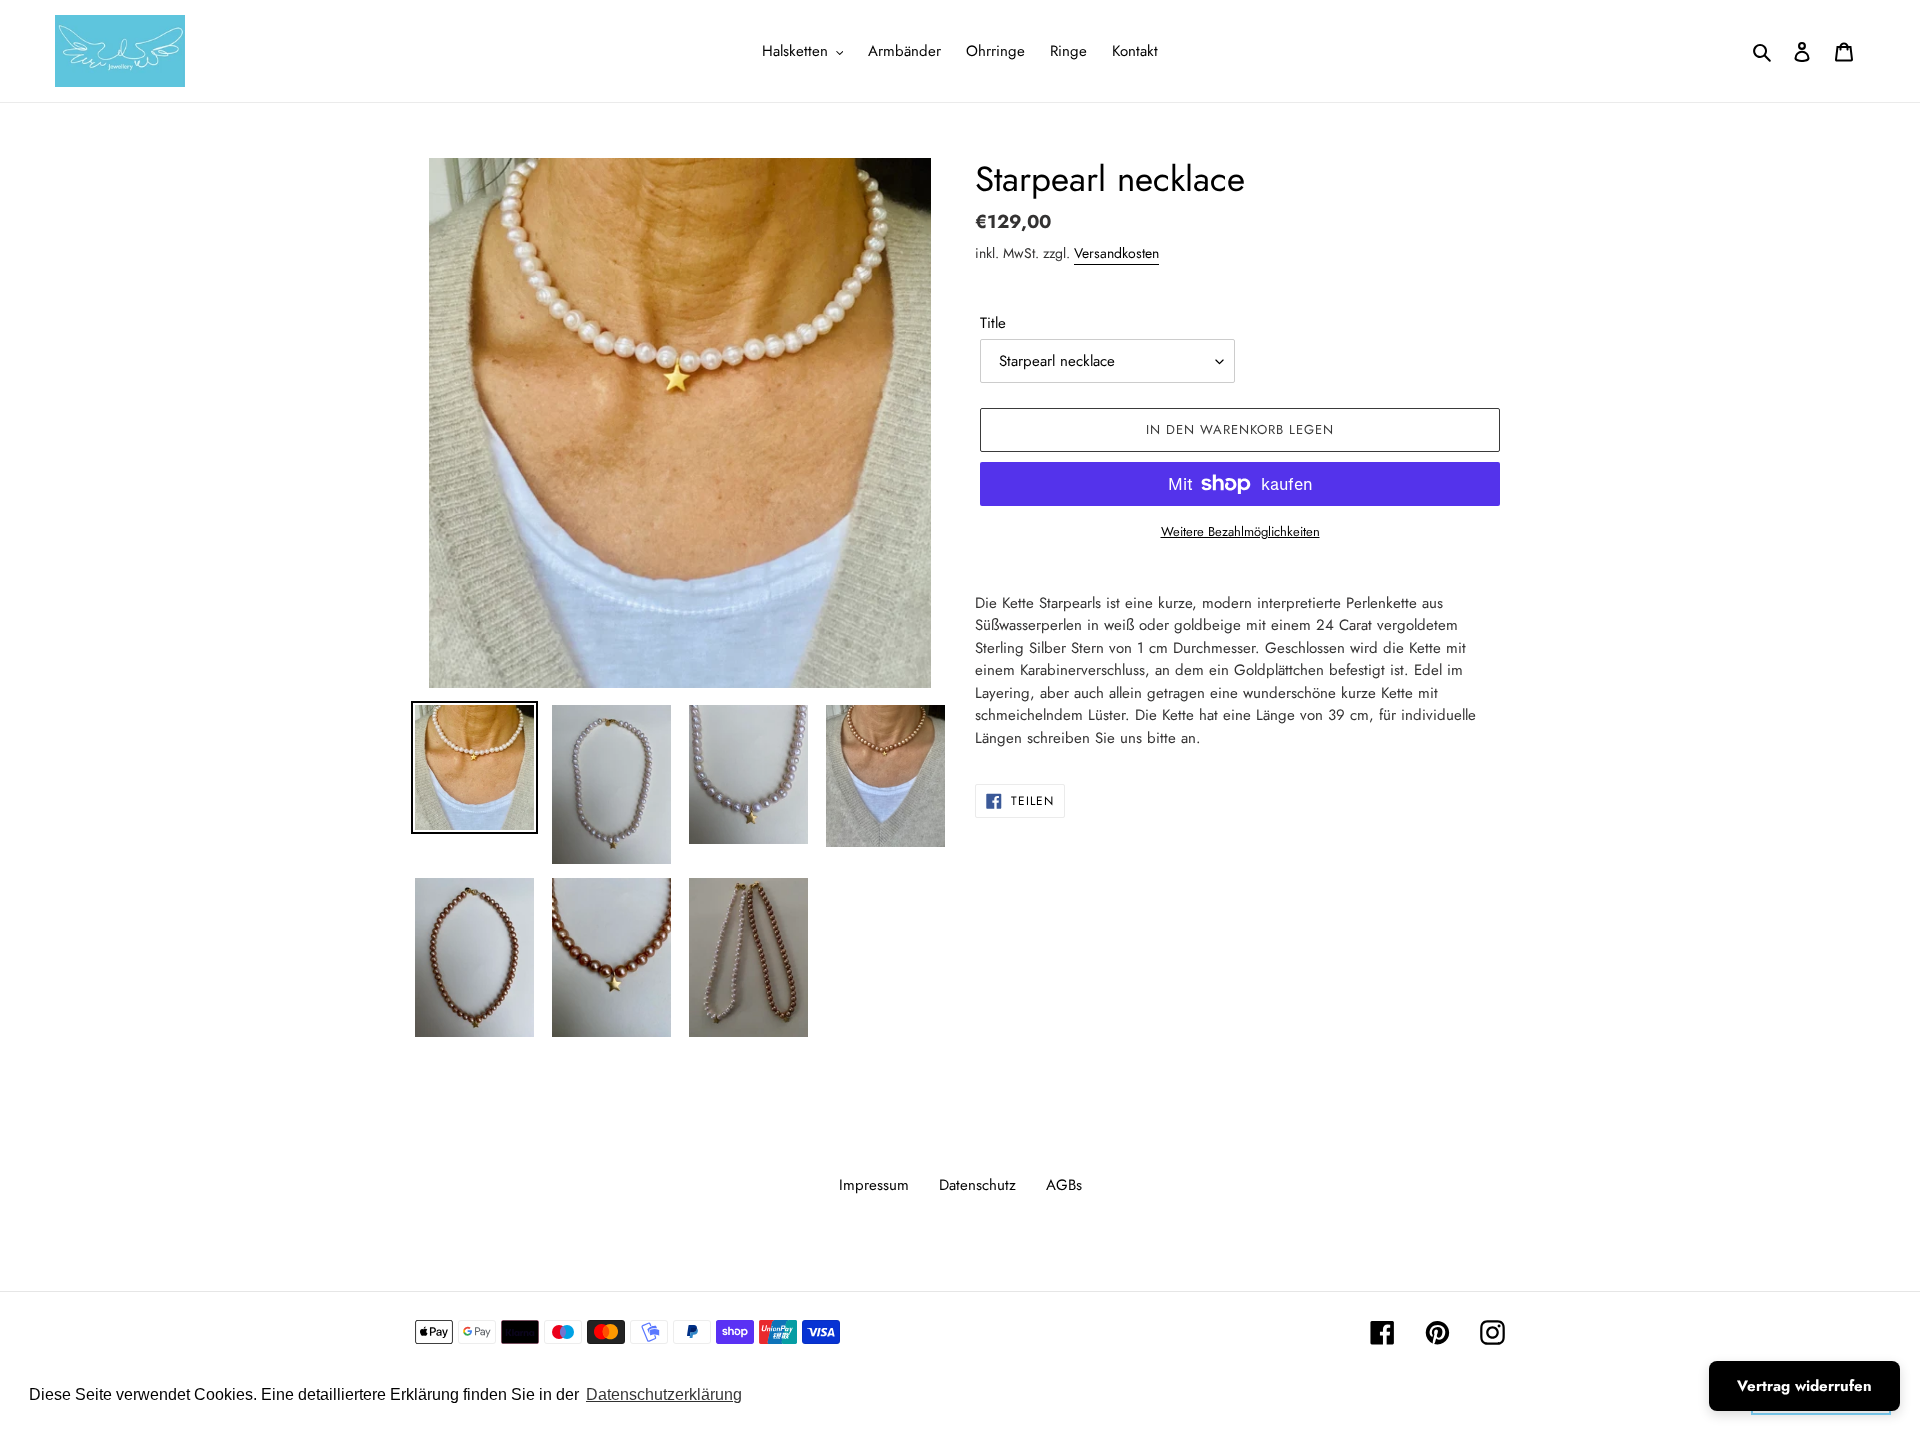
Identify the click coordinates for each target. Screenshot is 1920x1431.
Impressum (874, 1185)
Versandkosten (1116, 253)
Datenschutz (977, 1185)
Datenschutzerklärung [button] (664, 1394)
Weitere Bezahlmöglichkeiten (1240, 531)
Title (993, 323)
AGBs (1064, 1185)
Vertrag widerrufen (1804, 1386)
